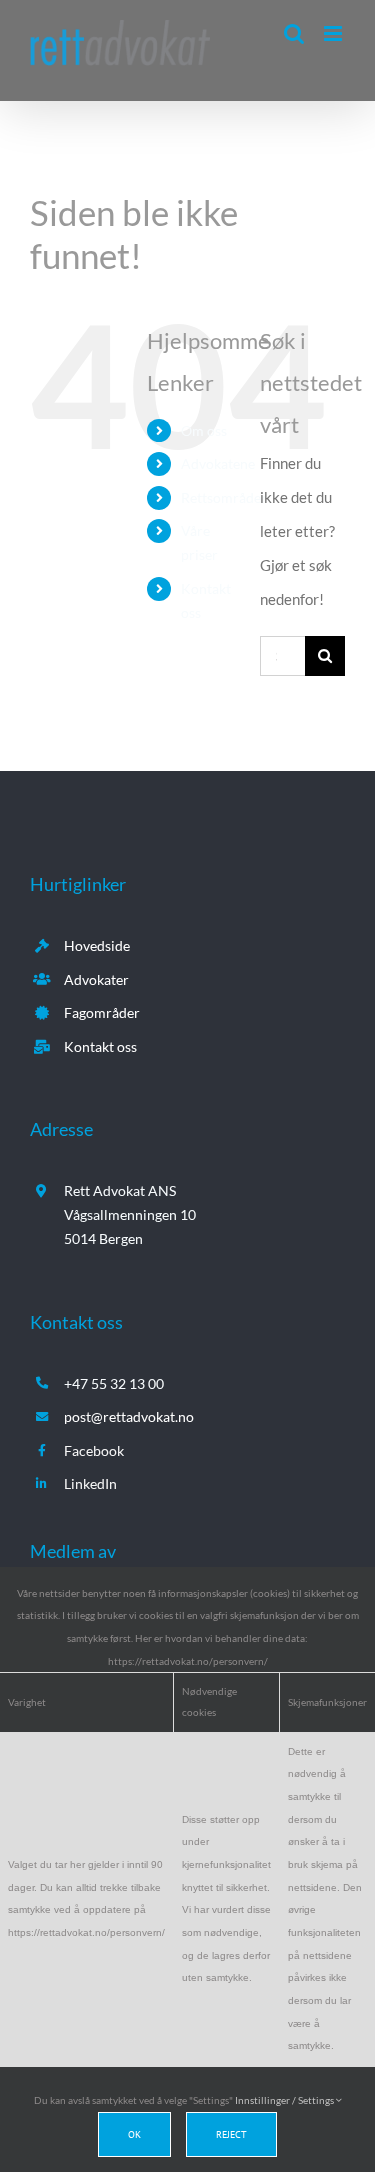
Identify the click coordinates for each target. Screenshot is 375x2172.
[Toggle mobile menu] (334, 33)
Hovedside (97, 945)
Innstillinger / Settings (285, 2100)
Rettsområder (224, 497)
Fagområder (102, 1012)
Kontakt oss (100, 1046)
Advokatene (218, 463)
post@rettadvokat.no (129, 1416)
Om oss (204, 430)
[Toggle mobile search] (294, 33)
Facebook (94, 1450)
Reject (231, 2134)
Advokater (96, 979)
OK (134, 2134)
